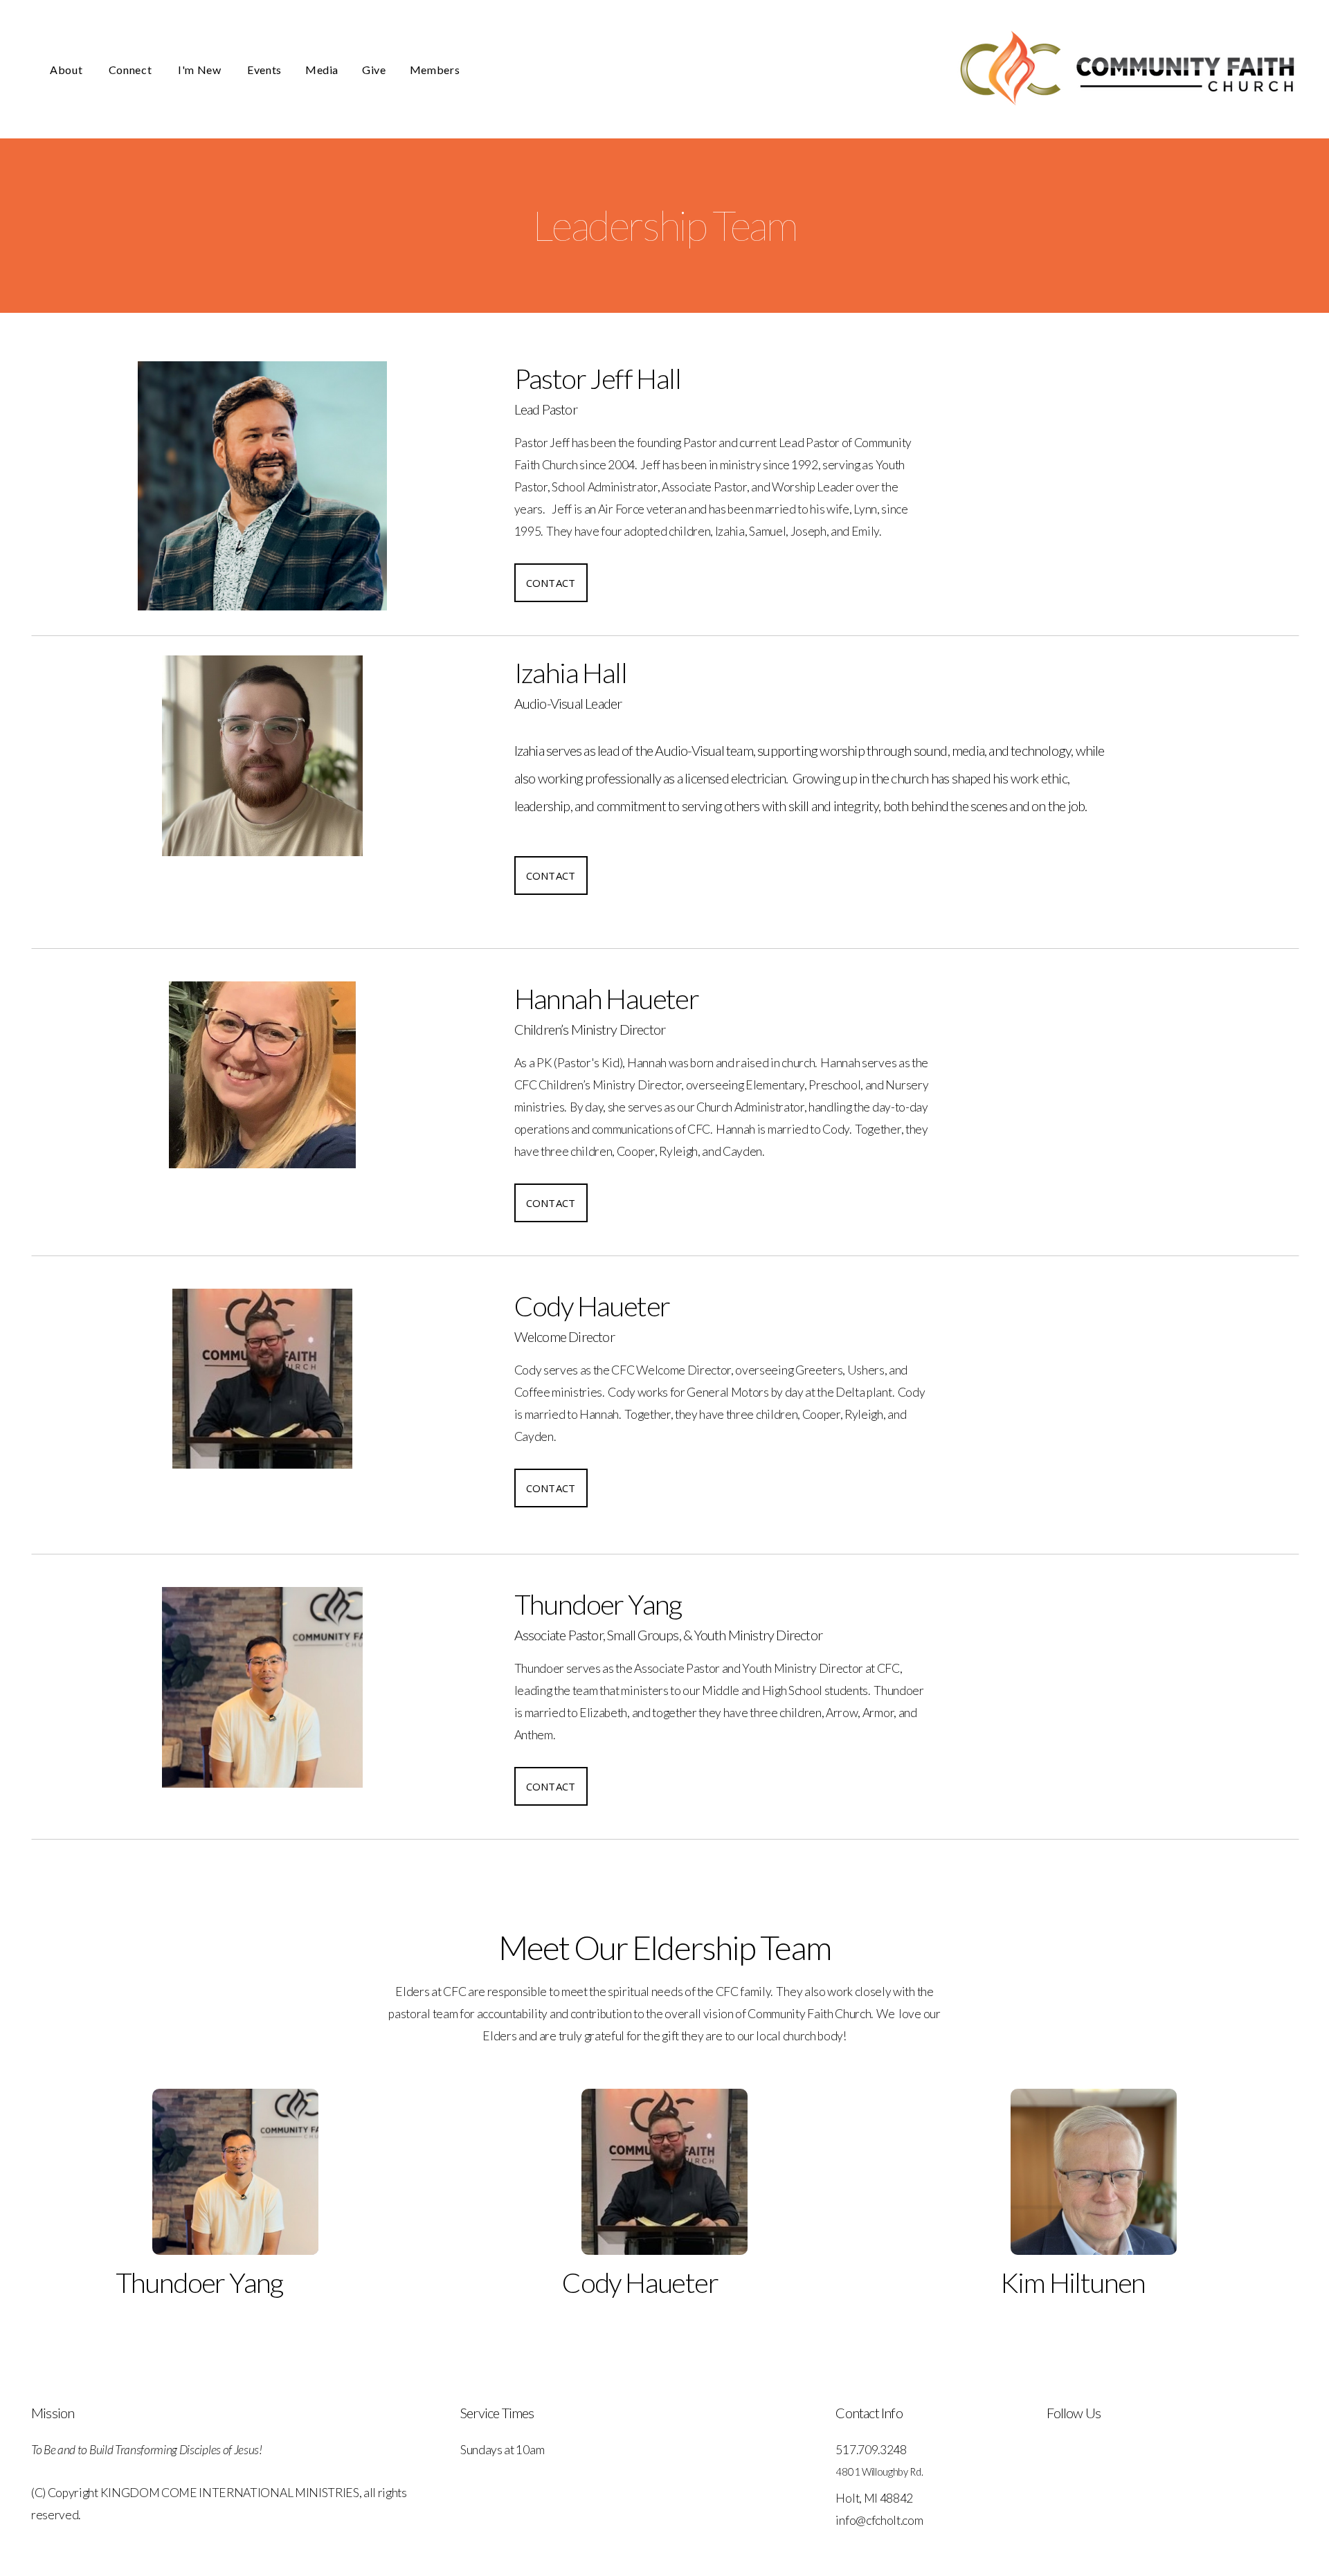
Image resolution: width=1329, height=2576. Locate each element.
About (67, 70)
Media (322, 70)
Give (374, 70)
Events (264, 70)
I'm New (201, 70)
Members (435, 70)
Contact (551, 583)
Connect (132, 70)
